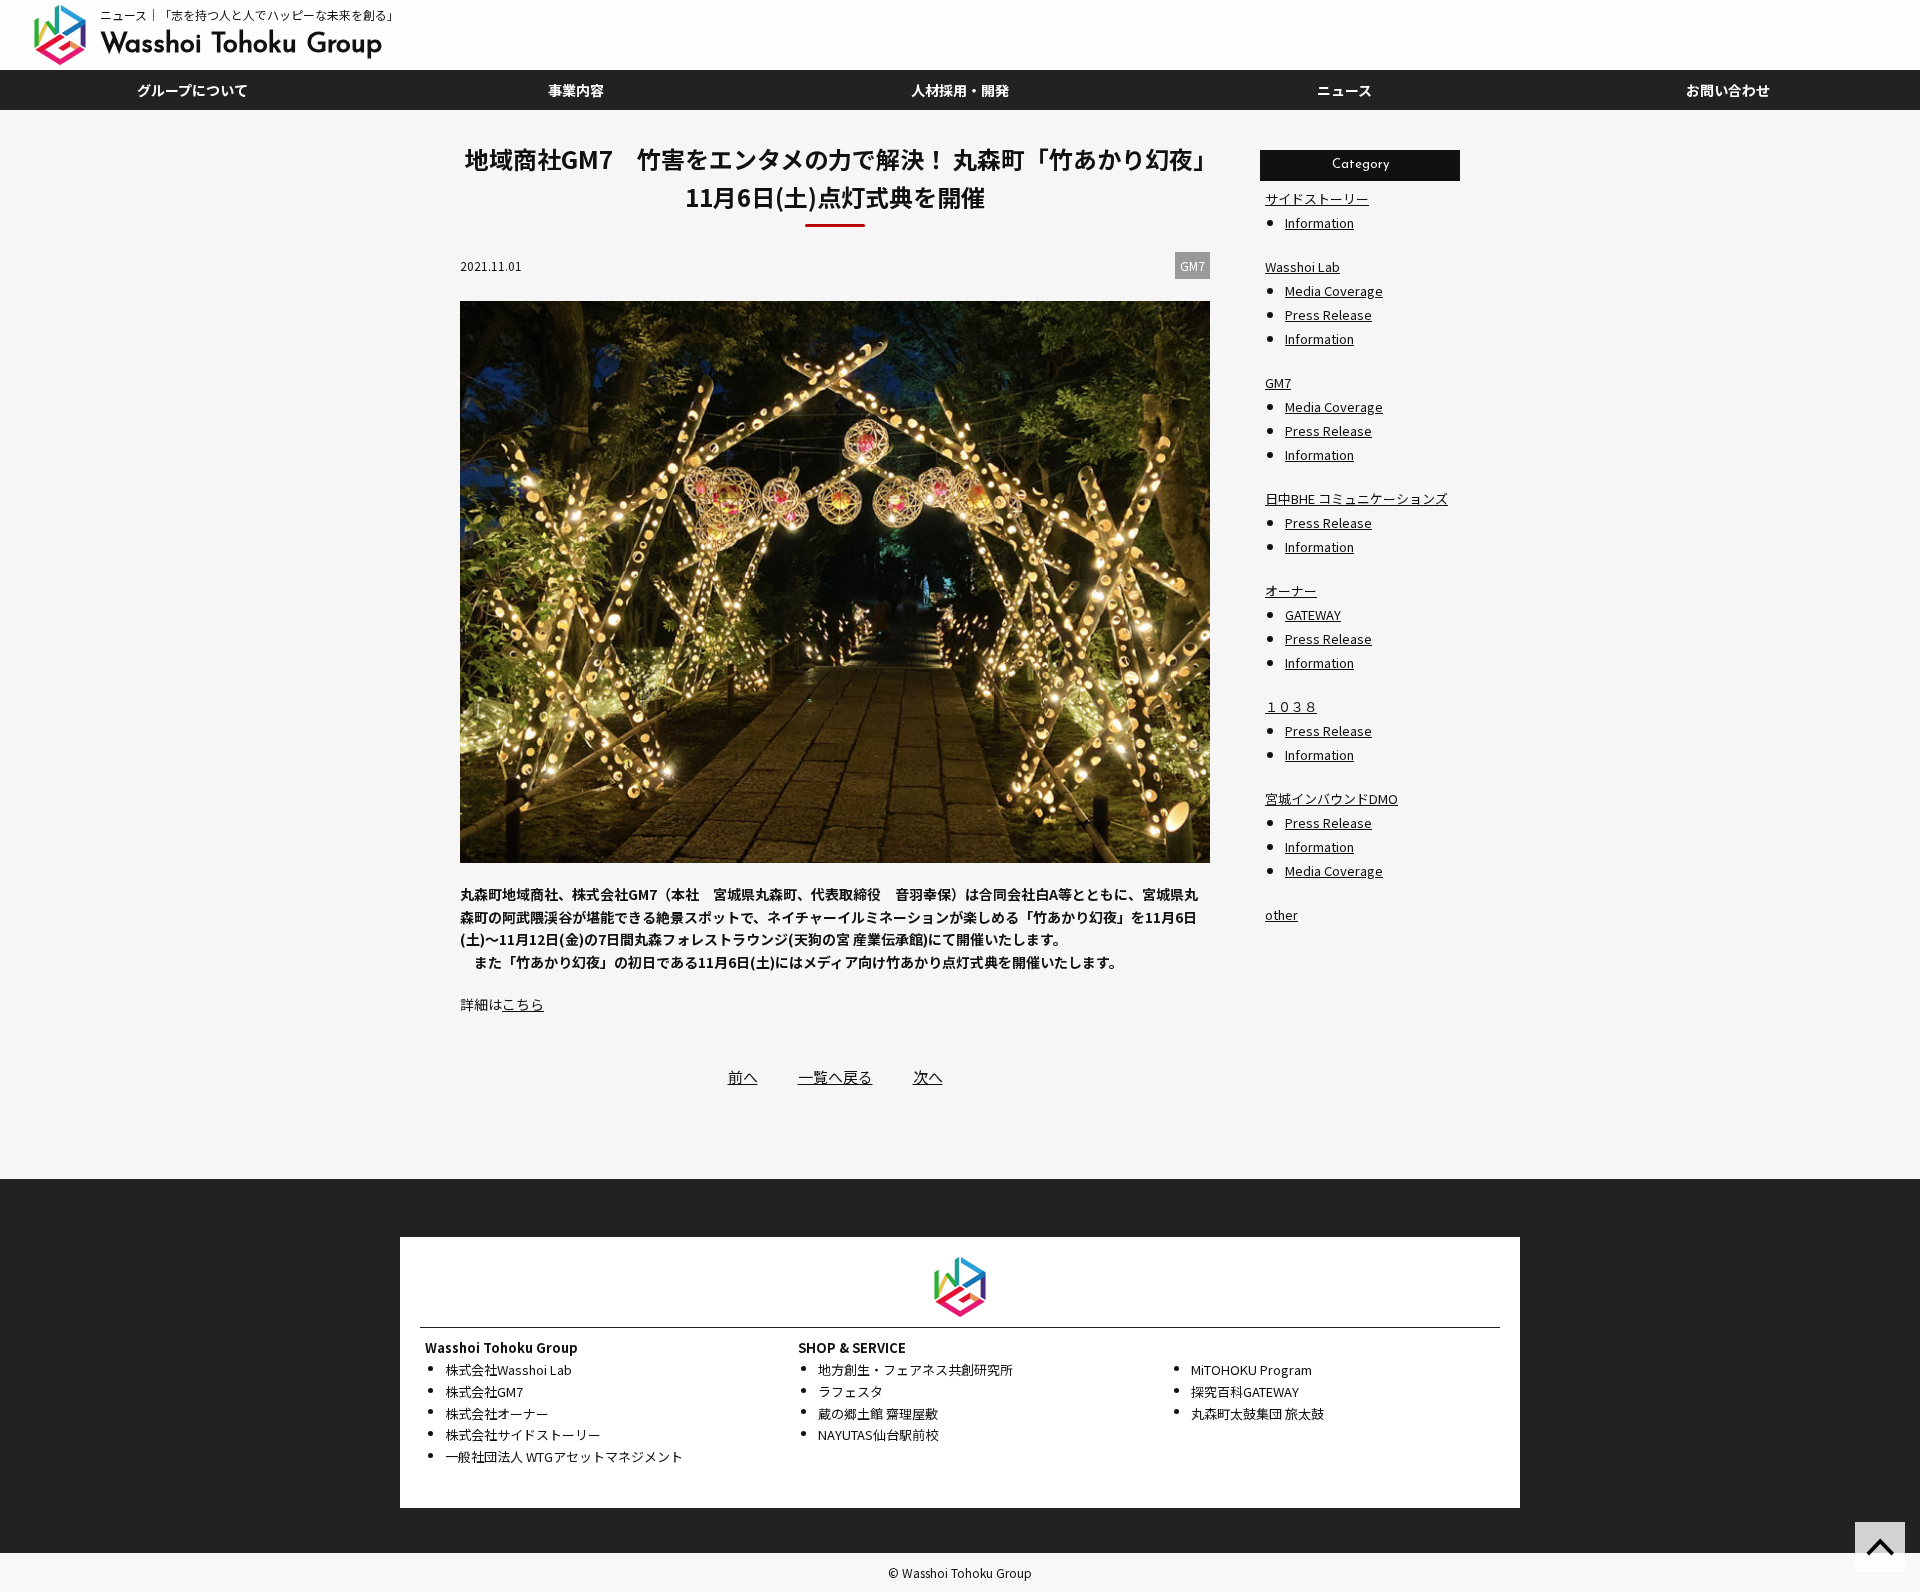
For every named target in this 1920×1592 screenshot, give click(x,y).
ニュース (1344, 90)
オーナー (1291, 590)
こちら (523, 1004)
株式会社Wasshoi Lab (508, 1369)
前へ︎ (743, 1076)
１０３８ (1291, 706)
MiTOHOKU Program (1251, 1369)
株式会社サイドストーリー (523, 1434)
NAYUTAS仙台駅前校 (878, 1434)
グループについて (192, 90)
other (1281, 914)
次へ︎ (928, 1076)
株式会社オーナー (497, 1413)
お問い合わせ (1728, 90)
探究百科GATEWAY (1245, 1391)
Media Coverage (1334, 290)
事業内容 (576, 90)
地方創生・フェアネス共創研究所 (915, 1369)
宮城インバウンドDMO (1331, 798)
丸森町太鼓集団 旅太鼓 (1257, 1413)
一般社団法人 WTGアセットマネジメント (564, 1456)
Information (1319, 222)
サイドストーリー (1317, 198)
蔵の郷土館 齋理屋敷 (878, 1413)
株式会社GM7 (484, 1391)
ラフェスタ (850, 1391)
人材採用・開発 (960, 90)
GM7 (1278, 382)
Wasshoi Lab (1302, 266)
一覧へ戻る (835, 1076)
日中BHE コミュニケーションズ (1356, 498)
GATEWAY (1313, 614)
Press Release (1328, 314)
